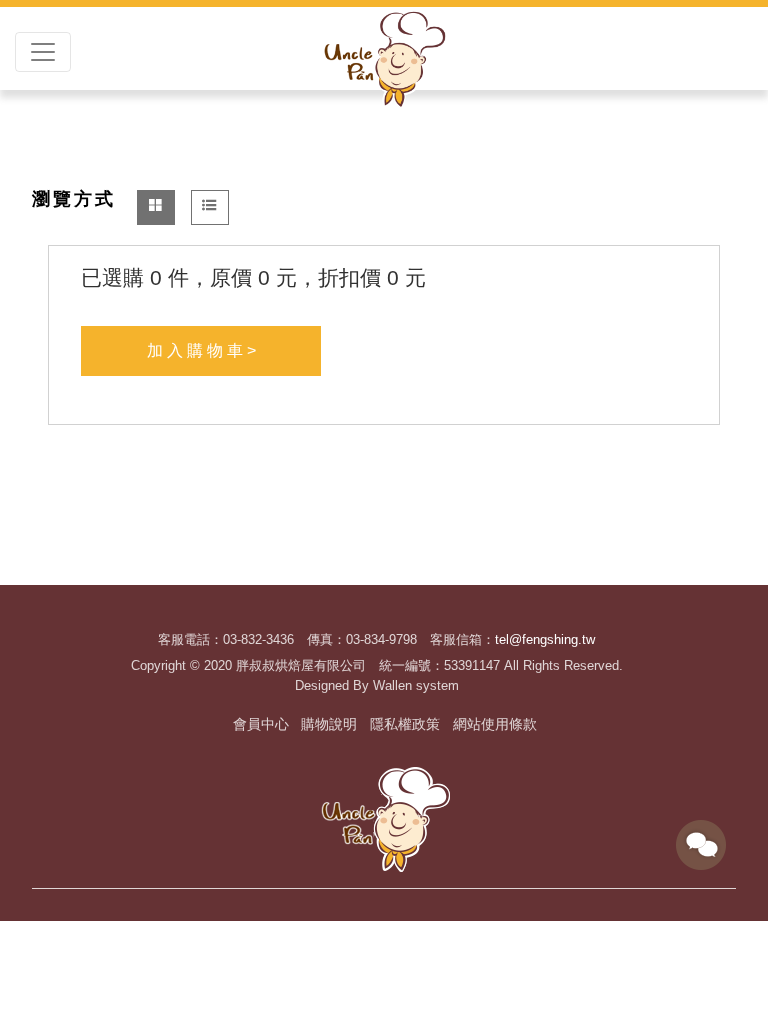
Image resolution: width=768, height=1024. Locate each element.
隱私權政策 (405, 724)
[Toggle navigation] (43, 52)
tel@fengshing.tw (545, 639)
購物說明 (329, 724)
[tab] (156, 207)
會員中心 (261, 724)
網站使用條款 (495, 724)
